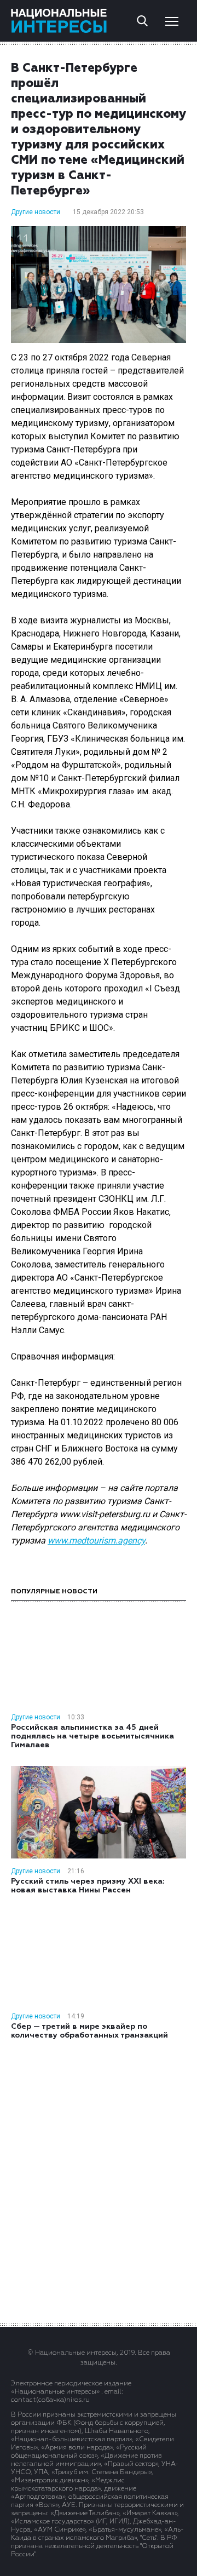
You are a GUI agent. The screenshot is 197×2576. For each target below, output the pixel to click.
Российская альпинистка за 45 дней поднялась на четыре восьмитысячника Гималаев (92, 1736)
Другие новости (36, 212)
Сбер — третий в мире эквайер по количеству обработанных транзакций (89, 2031)
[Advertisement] (99, 2181)
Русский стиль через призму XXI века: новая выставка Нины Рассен (88, 1886)
